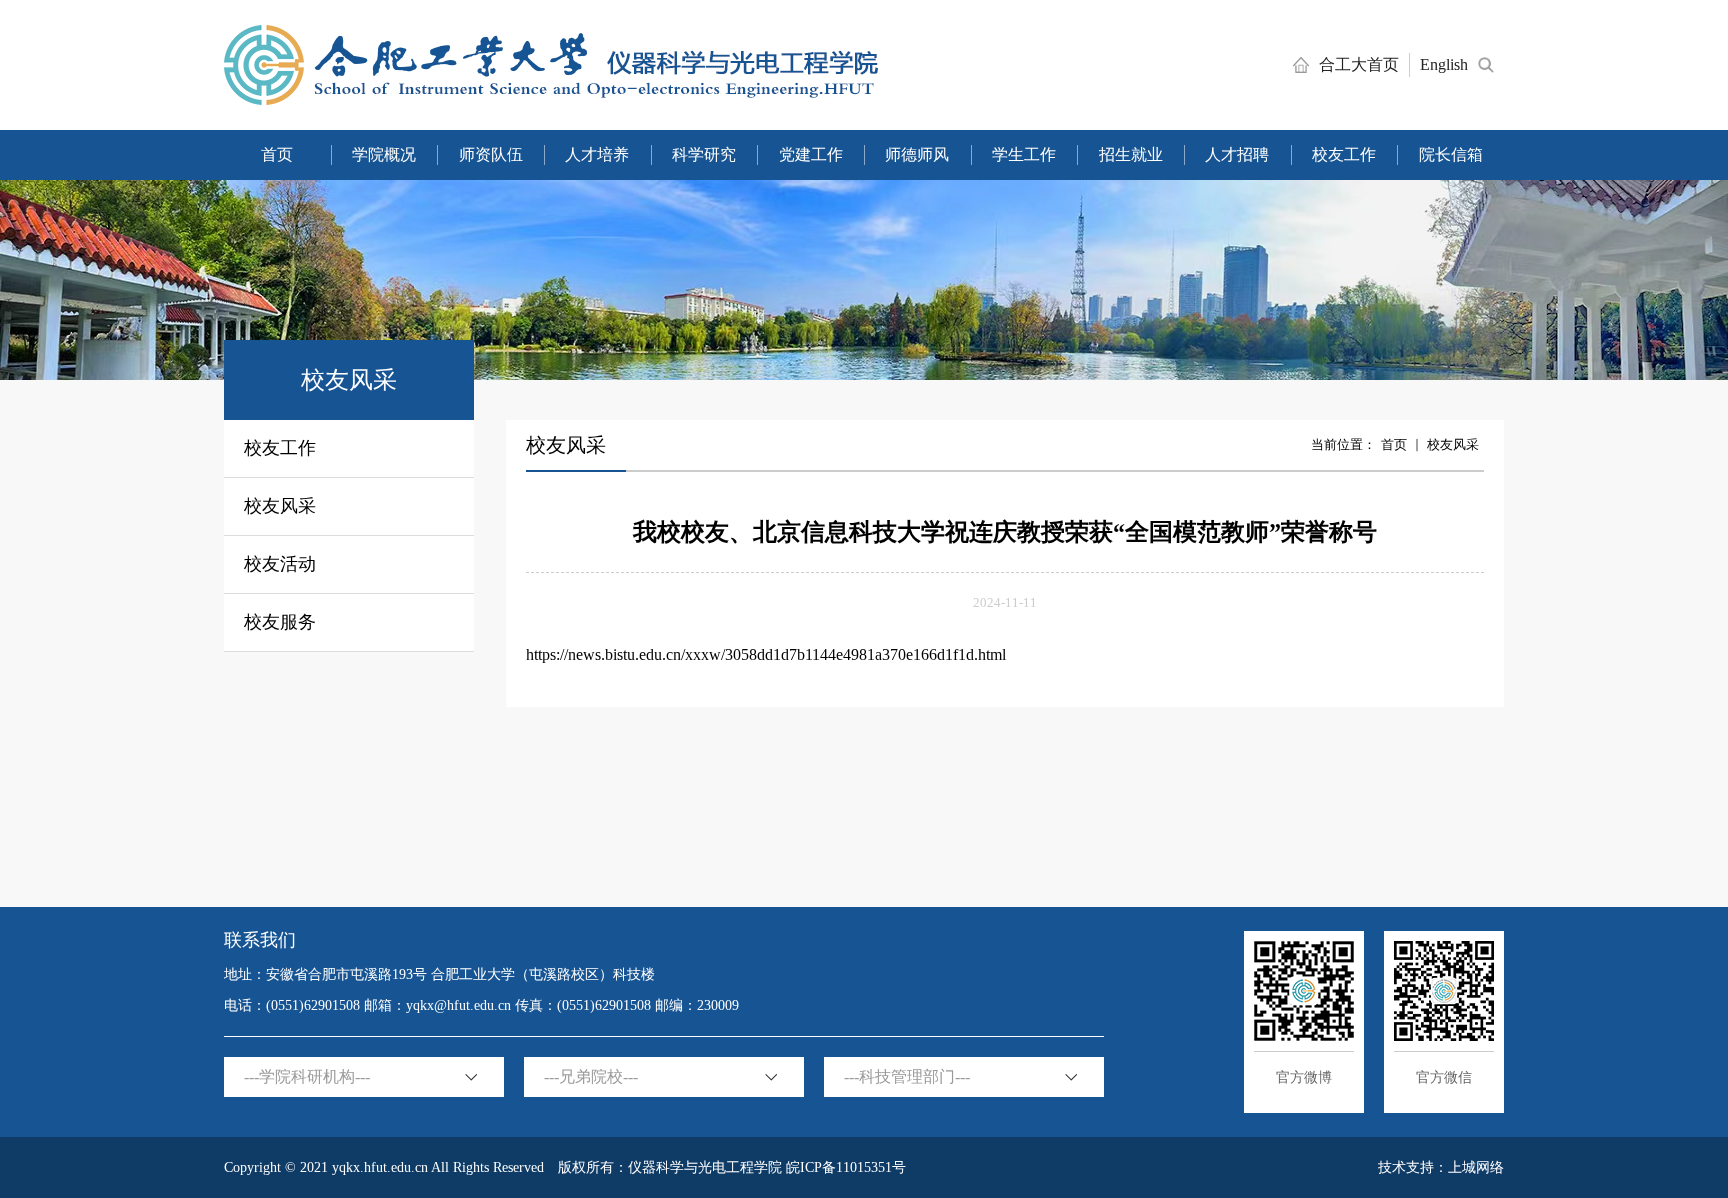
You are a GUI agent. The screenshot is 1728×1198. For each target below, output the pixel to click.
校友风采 (1453, 444)
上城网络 (1476, 1167)
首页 (1394, 444)
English (1444, 64)
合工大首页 (1359, 64)
